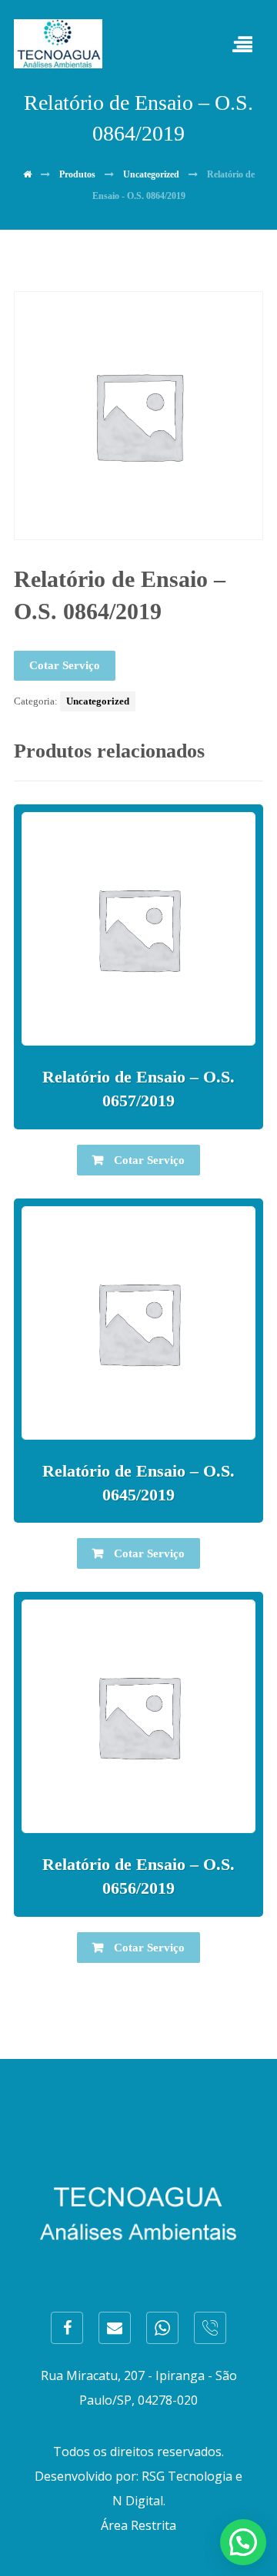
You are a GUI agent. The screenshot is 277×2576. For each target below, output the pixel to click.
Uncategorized (98, 701)
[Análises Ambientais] (58, 44)
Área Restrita (138, 2525)
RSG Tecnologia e (192, 2476)
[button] (243, 2542)
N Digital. (139, 2501)
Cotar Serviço (65, 665)
